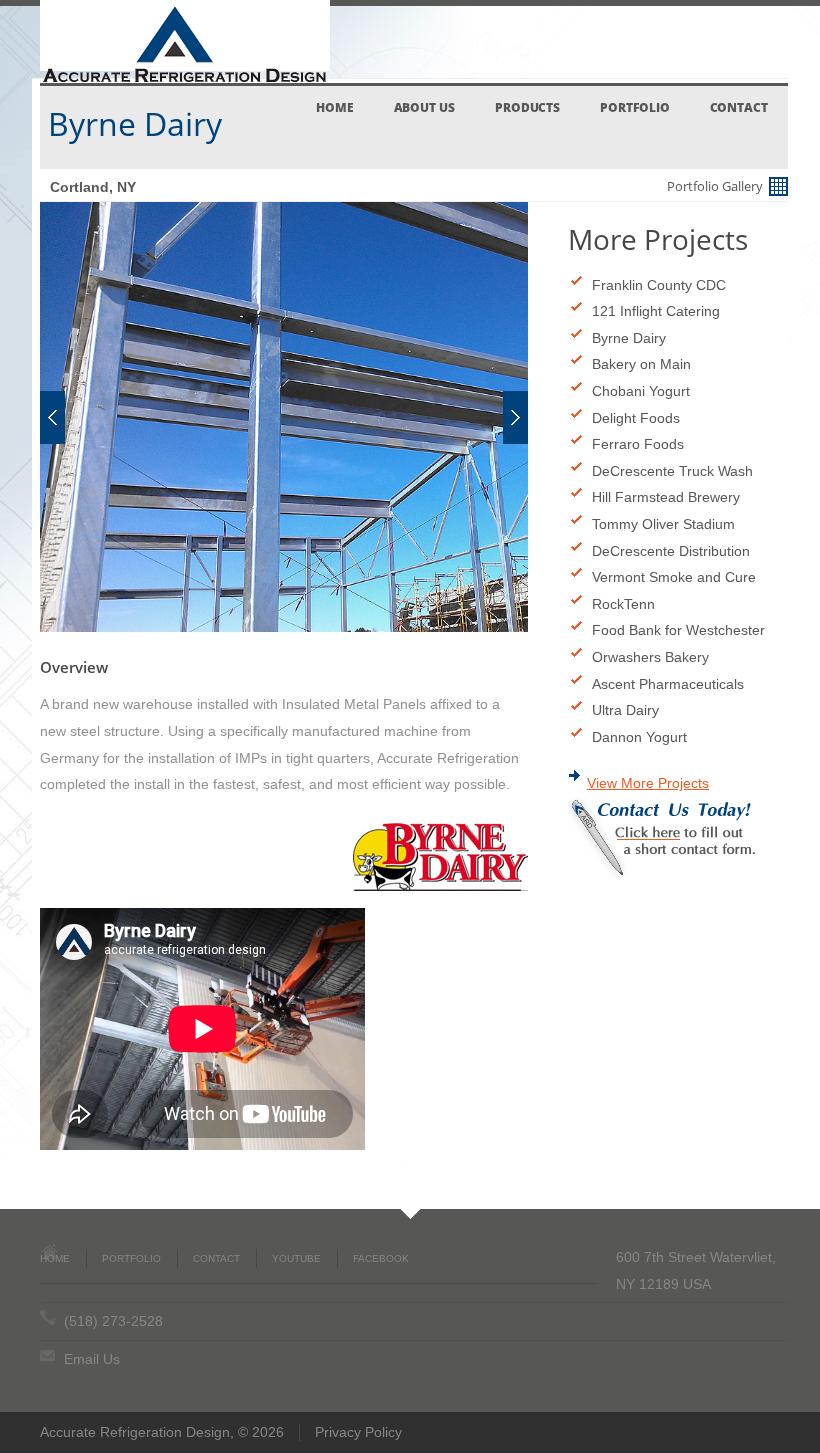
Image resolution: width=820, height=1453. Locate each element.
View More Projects (648, 783)
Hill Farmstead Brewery (666, 497)
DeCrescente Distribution (671, 551)
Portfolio (634, 107)
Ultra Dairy (625, 710)
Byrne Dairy (629, 338)
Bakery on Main (641, 364)
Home (335, 107)
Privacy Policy (358, 1432)
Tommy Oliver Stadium (663, 524)
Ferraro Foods (638, 444)
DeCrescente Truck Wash (672, 471)
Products (527, 107)
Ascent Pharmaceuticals (668, 684)
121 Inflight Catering (656, 311)
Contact (739, 107)
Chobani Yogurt (641, 391)
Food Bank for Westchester (678, 630)
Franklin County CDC (659, 285)
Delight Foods (636, 418)
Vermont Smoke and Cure (674, 577)
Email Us (92, 1359)
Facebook (381, 1258)
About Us (424, 107)
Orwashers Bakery (650, 657)
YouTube (296, 1258)
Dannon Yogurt (639, 737)
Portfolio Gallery (716, 186)
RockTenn (623, 604)
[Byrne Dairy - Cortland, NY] (284, 417)
